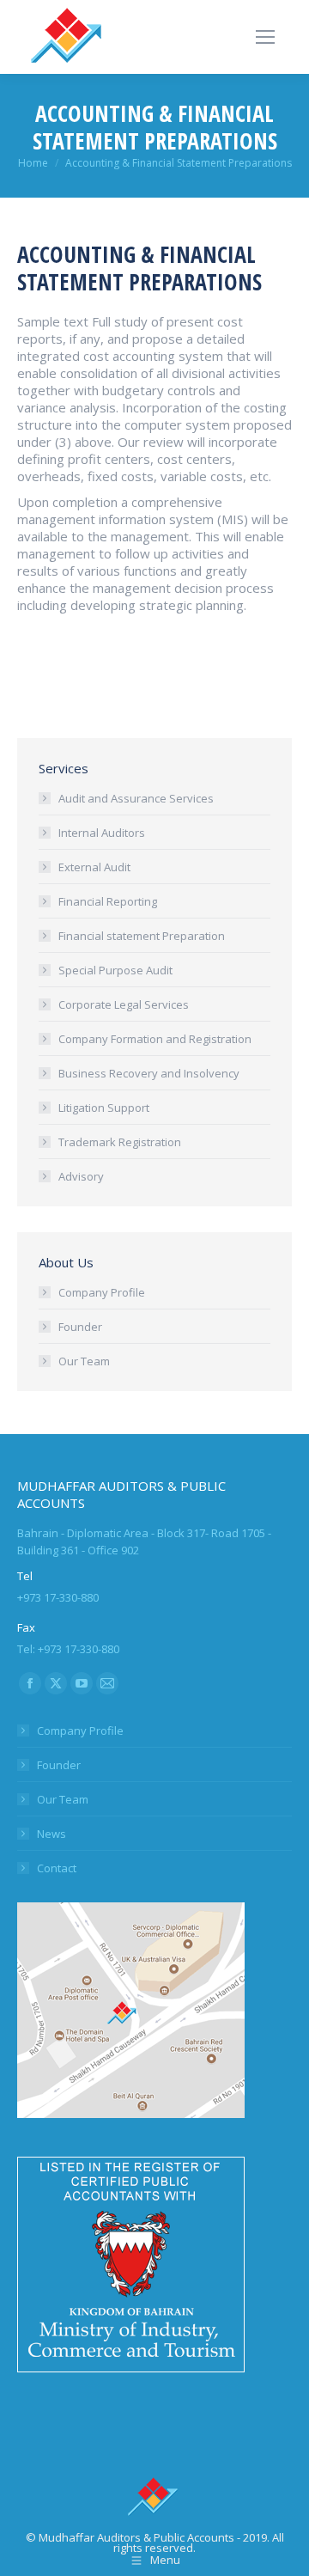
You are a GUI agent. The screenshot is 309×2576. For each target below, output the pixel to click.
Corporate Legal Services (124, 1004)
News (51, 1834)
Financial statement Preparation (142, 936)
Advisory (81, 1176)
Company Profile (102, 1292)
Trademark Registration (120, 1142)
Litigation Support (104, 1108)
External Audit (94, 867)
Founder (80, 1327)
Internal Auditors (102, 833)
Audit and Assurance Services (136, 798)
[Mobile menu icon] (265, 37)
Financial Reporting (108, 901)
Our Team (84, 1361)
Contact (57, 1868)
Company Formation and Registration (155, 1039)
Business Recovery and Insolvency (149, 1073)
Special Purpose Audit (115, 970)
